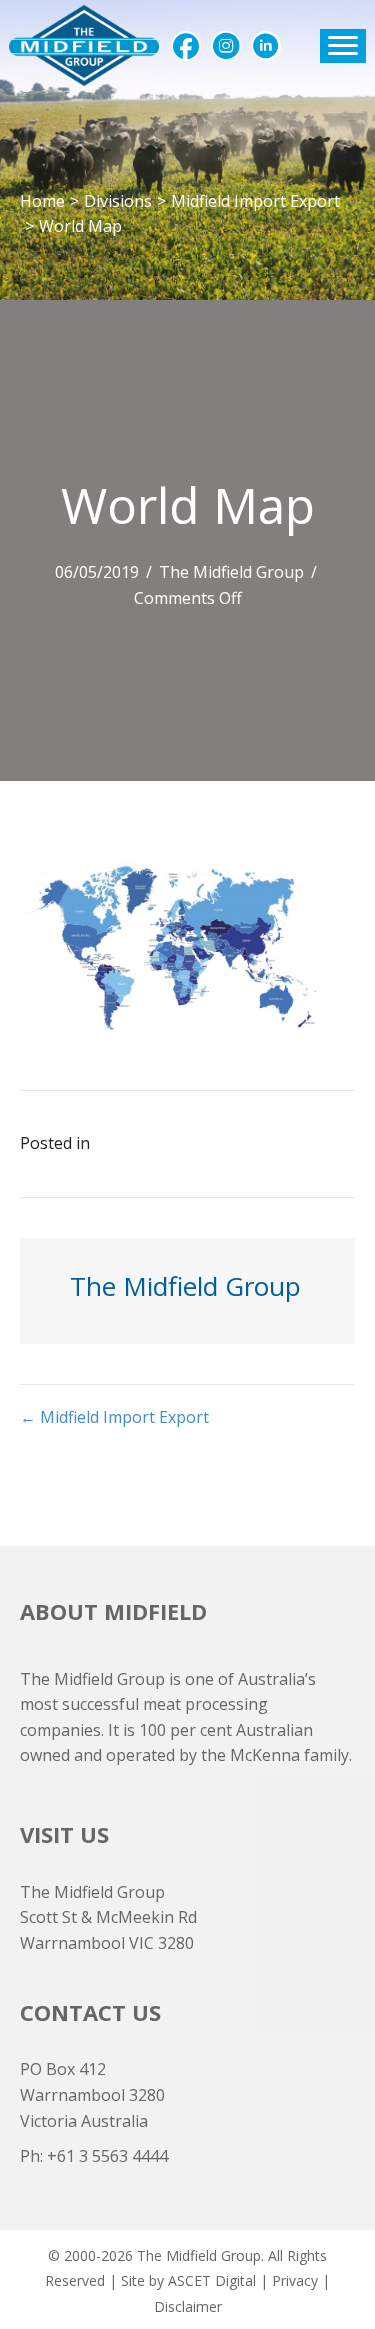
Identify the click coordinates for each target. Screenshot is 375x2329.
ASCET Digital (212, 2280)
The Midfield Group (231, 572)
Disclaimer (188, 2306)
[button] (186, 46)
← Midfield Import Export (114, 1417)
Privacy (295, 2280)
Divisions (118, 201)
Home (42, 201)
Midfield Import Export (255, 201)
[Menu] (343, 46)
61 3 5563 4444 (112, 2156)
